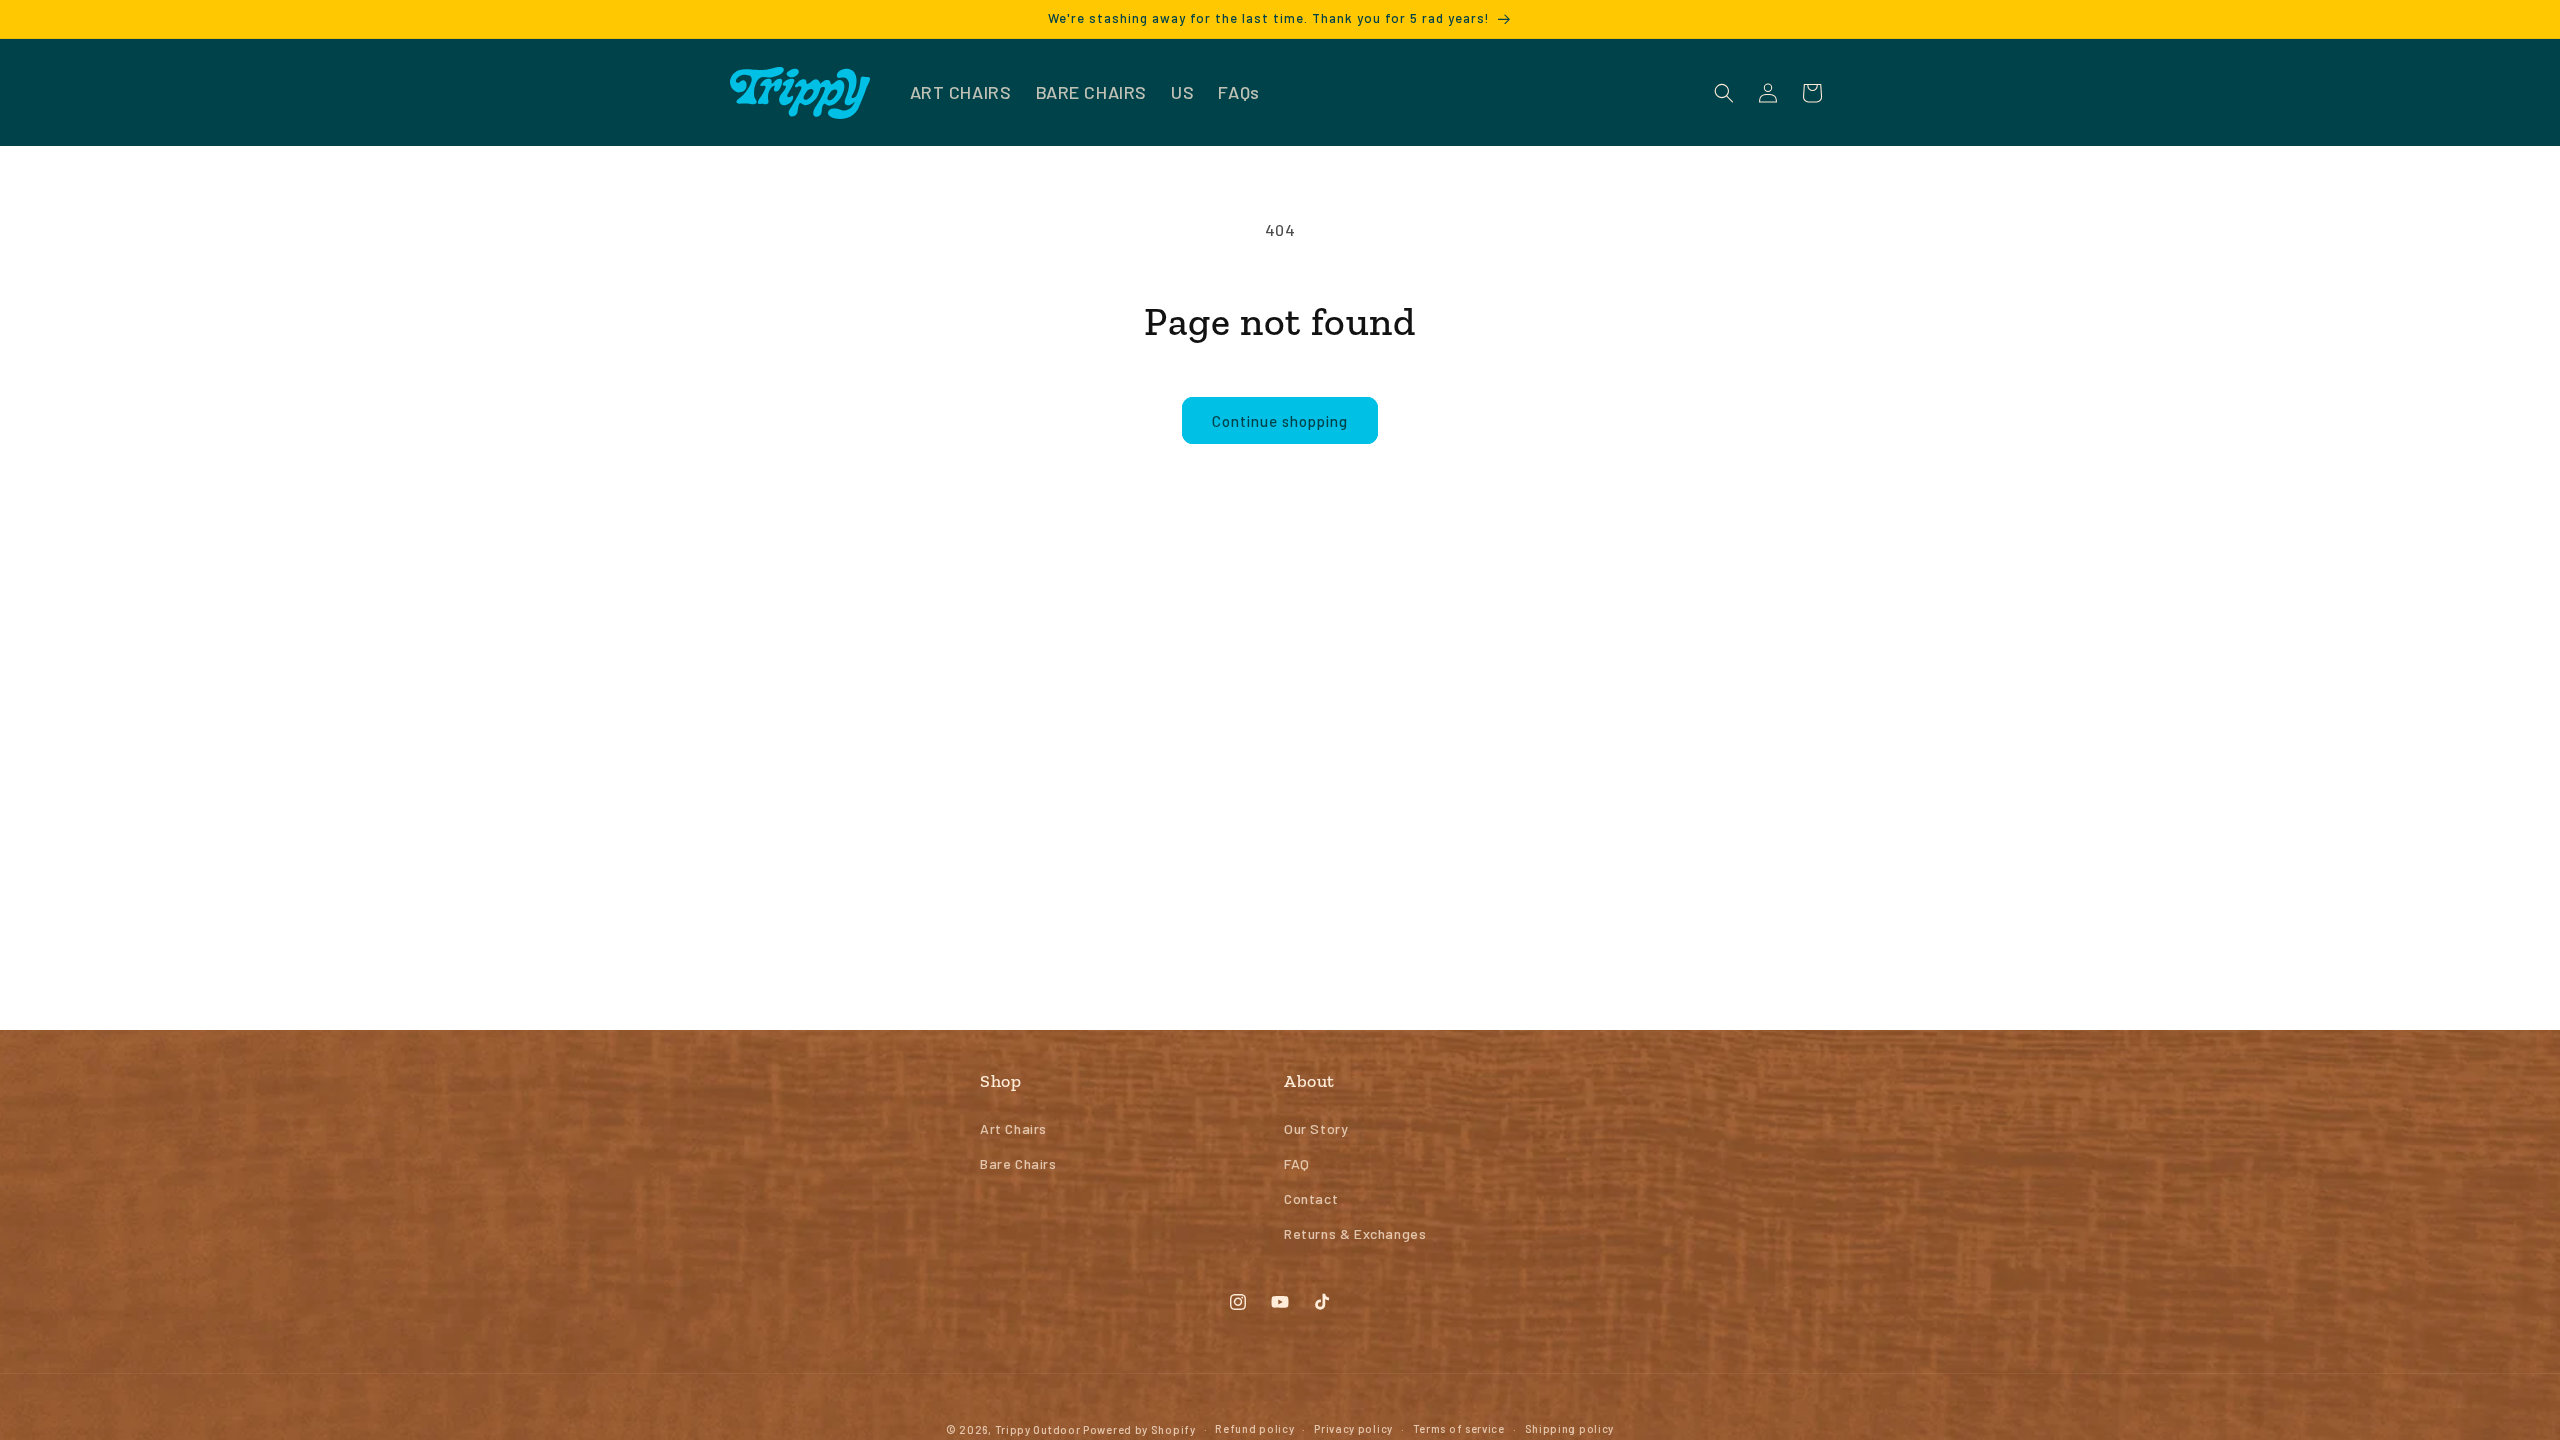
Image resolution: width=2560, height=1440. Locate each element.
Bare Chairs (1018, 1163)
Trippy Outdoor (1038, 1429)
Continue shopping (1280, 421)
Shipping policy (1570, 1428)
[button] (1724, 93)
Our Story (1316, 1128)
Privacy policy (1353, 1428)
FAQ (1297, 1163)
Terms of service (1459, 1428)
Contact (1311, 1198)
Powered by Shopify (1139, 1429)
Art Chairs (1013, 1128)
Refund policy (1254, 1428)
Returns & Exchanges (1355, 1233)
